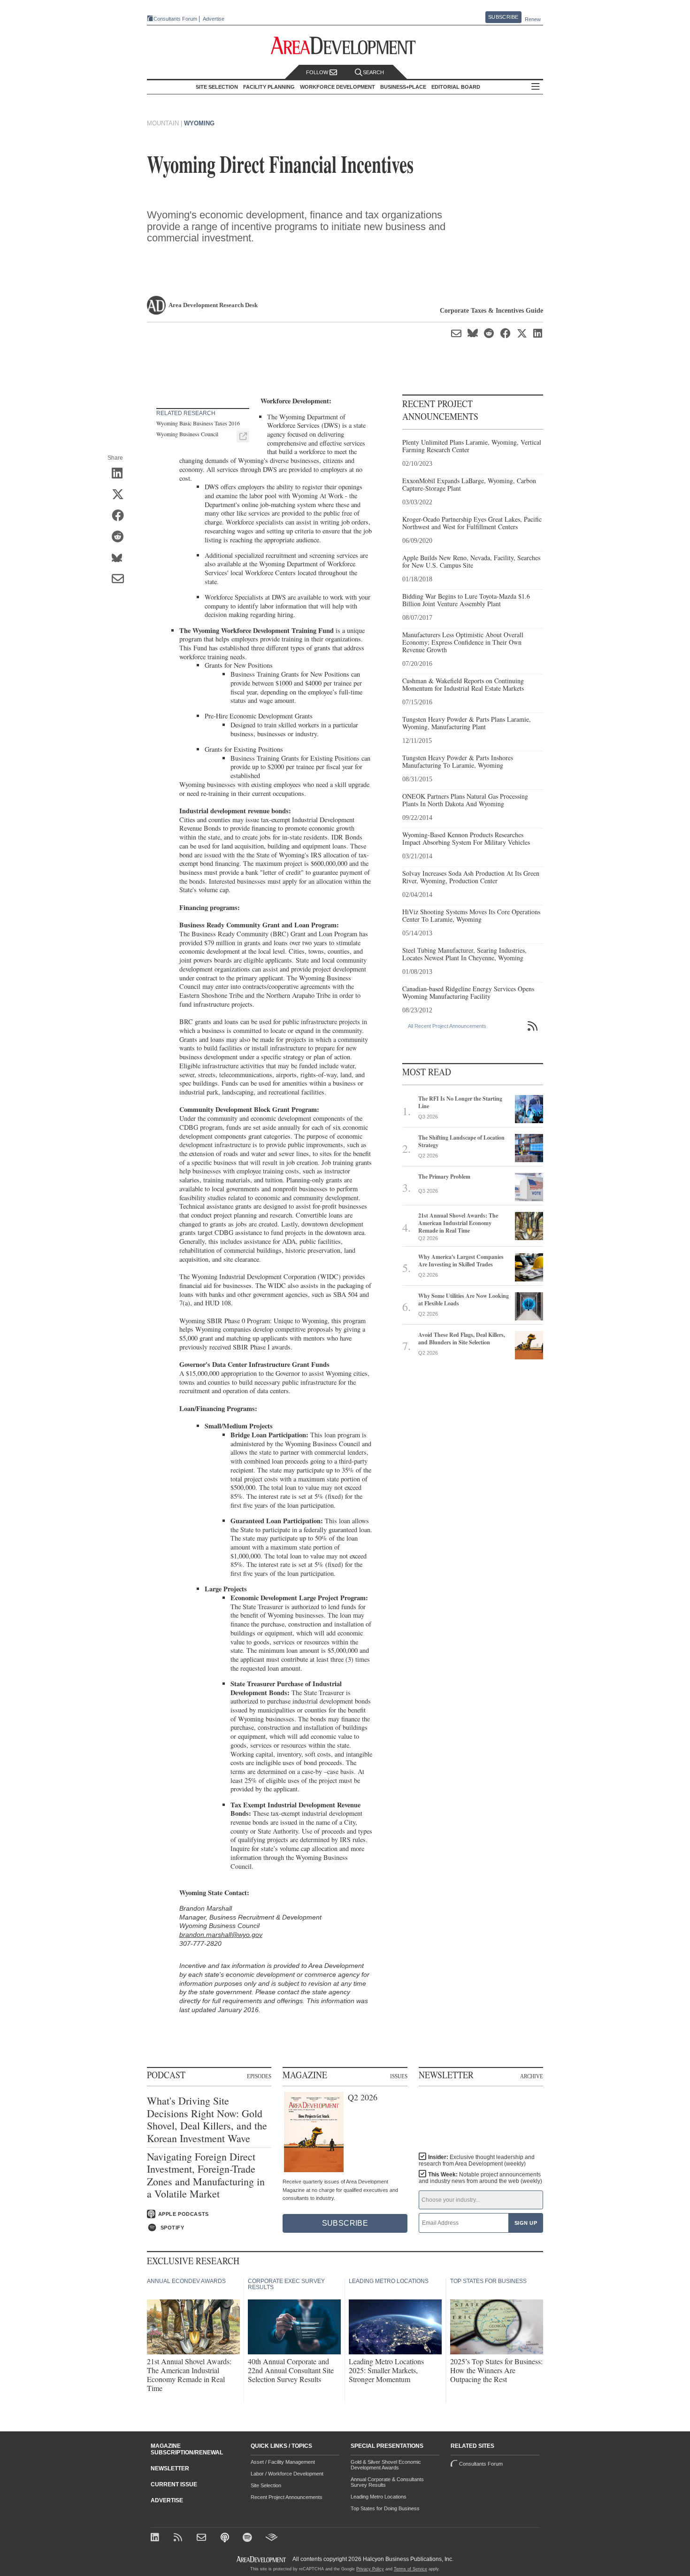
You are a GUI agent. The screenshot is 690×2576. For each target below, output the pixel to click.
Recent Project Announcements (287, 2497)
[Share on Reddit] (121, 537)
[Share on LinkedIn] (121, 474)
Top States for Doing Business (385, 2508)
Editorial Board (456, 87)
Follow (318, 72)
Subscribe (503, 17)
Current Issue (174, 2484)
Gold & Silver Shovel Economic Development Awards (386, 2465)
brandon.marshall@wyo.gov (221, 1935)
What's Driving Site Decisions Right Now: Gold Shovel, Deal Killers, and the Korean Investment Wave (207, 2120)
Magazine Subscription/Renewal (187, 2449)
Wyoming (199, 123)
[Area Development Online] (262, 2559)
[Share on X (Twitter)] (121, 495)
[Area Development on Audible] (272, 2538)
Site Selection (266, 2485)
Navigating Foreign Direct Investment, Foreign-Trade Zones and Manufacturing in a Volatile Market (206, 2175)
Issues (399, 2076)
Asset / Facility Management (283, 2462)
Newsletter (170, 2468)
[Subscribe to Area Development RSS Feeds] (180, 2538)
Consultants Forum (175, 19)
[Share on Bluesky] (121, 558)
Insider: (477, 2160)
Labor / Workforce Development (287, 2474)
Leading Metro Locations (379, 2497)
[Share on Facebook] (121, 516)
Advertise (214, 19)
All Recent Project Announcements (447, 1026)
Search (373, 72)
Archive (532, 2076)
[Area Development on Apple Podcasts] (226, 2538)
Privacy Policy (370, 2569)
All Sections (536, 87)
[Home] (203, 2538)
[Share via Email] (121, 579)
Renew (533, 19)
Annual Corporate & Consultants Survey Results (387, 2482)
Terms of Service (410, 2569)
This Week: (480, 2178)
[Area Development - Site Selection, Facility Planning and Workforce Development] (345, 46)
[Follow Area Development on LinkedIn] (157, 2538)
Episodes (259, 2076)
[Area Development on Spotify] (249, 2538)
